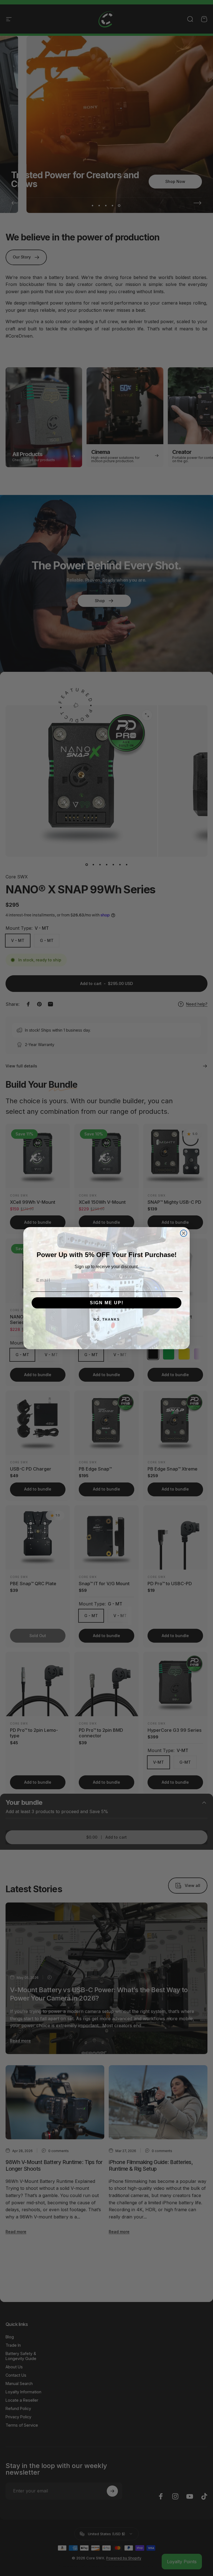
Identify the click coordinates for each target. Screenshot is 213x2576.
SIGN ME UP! (107, 1303)
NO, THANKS (107, 1320)
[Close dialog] (184, 1233)
